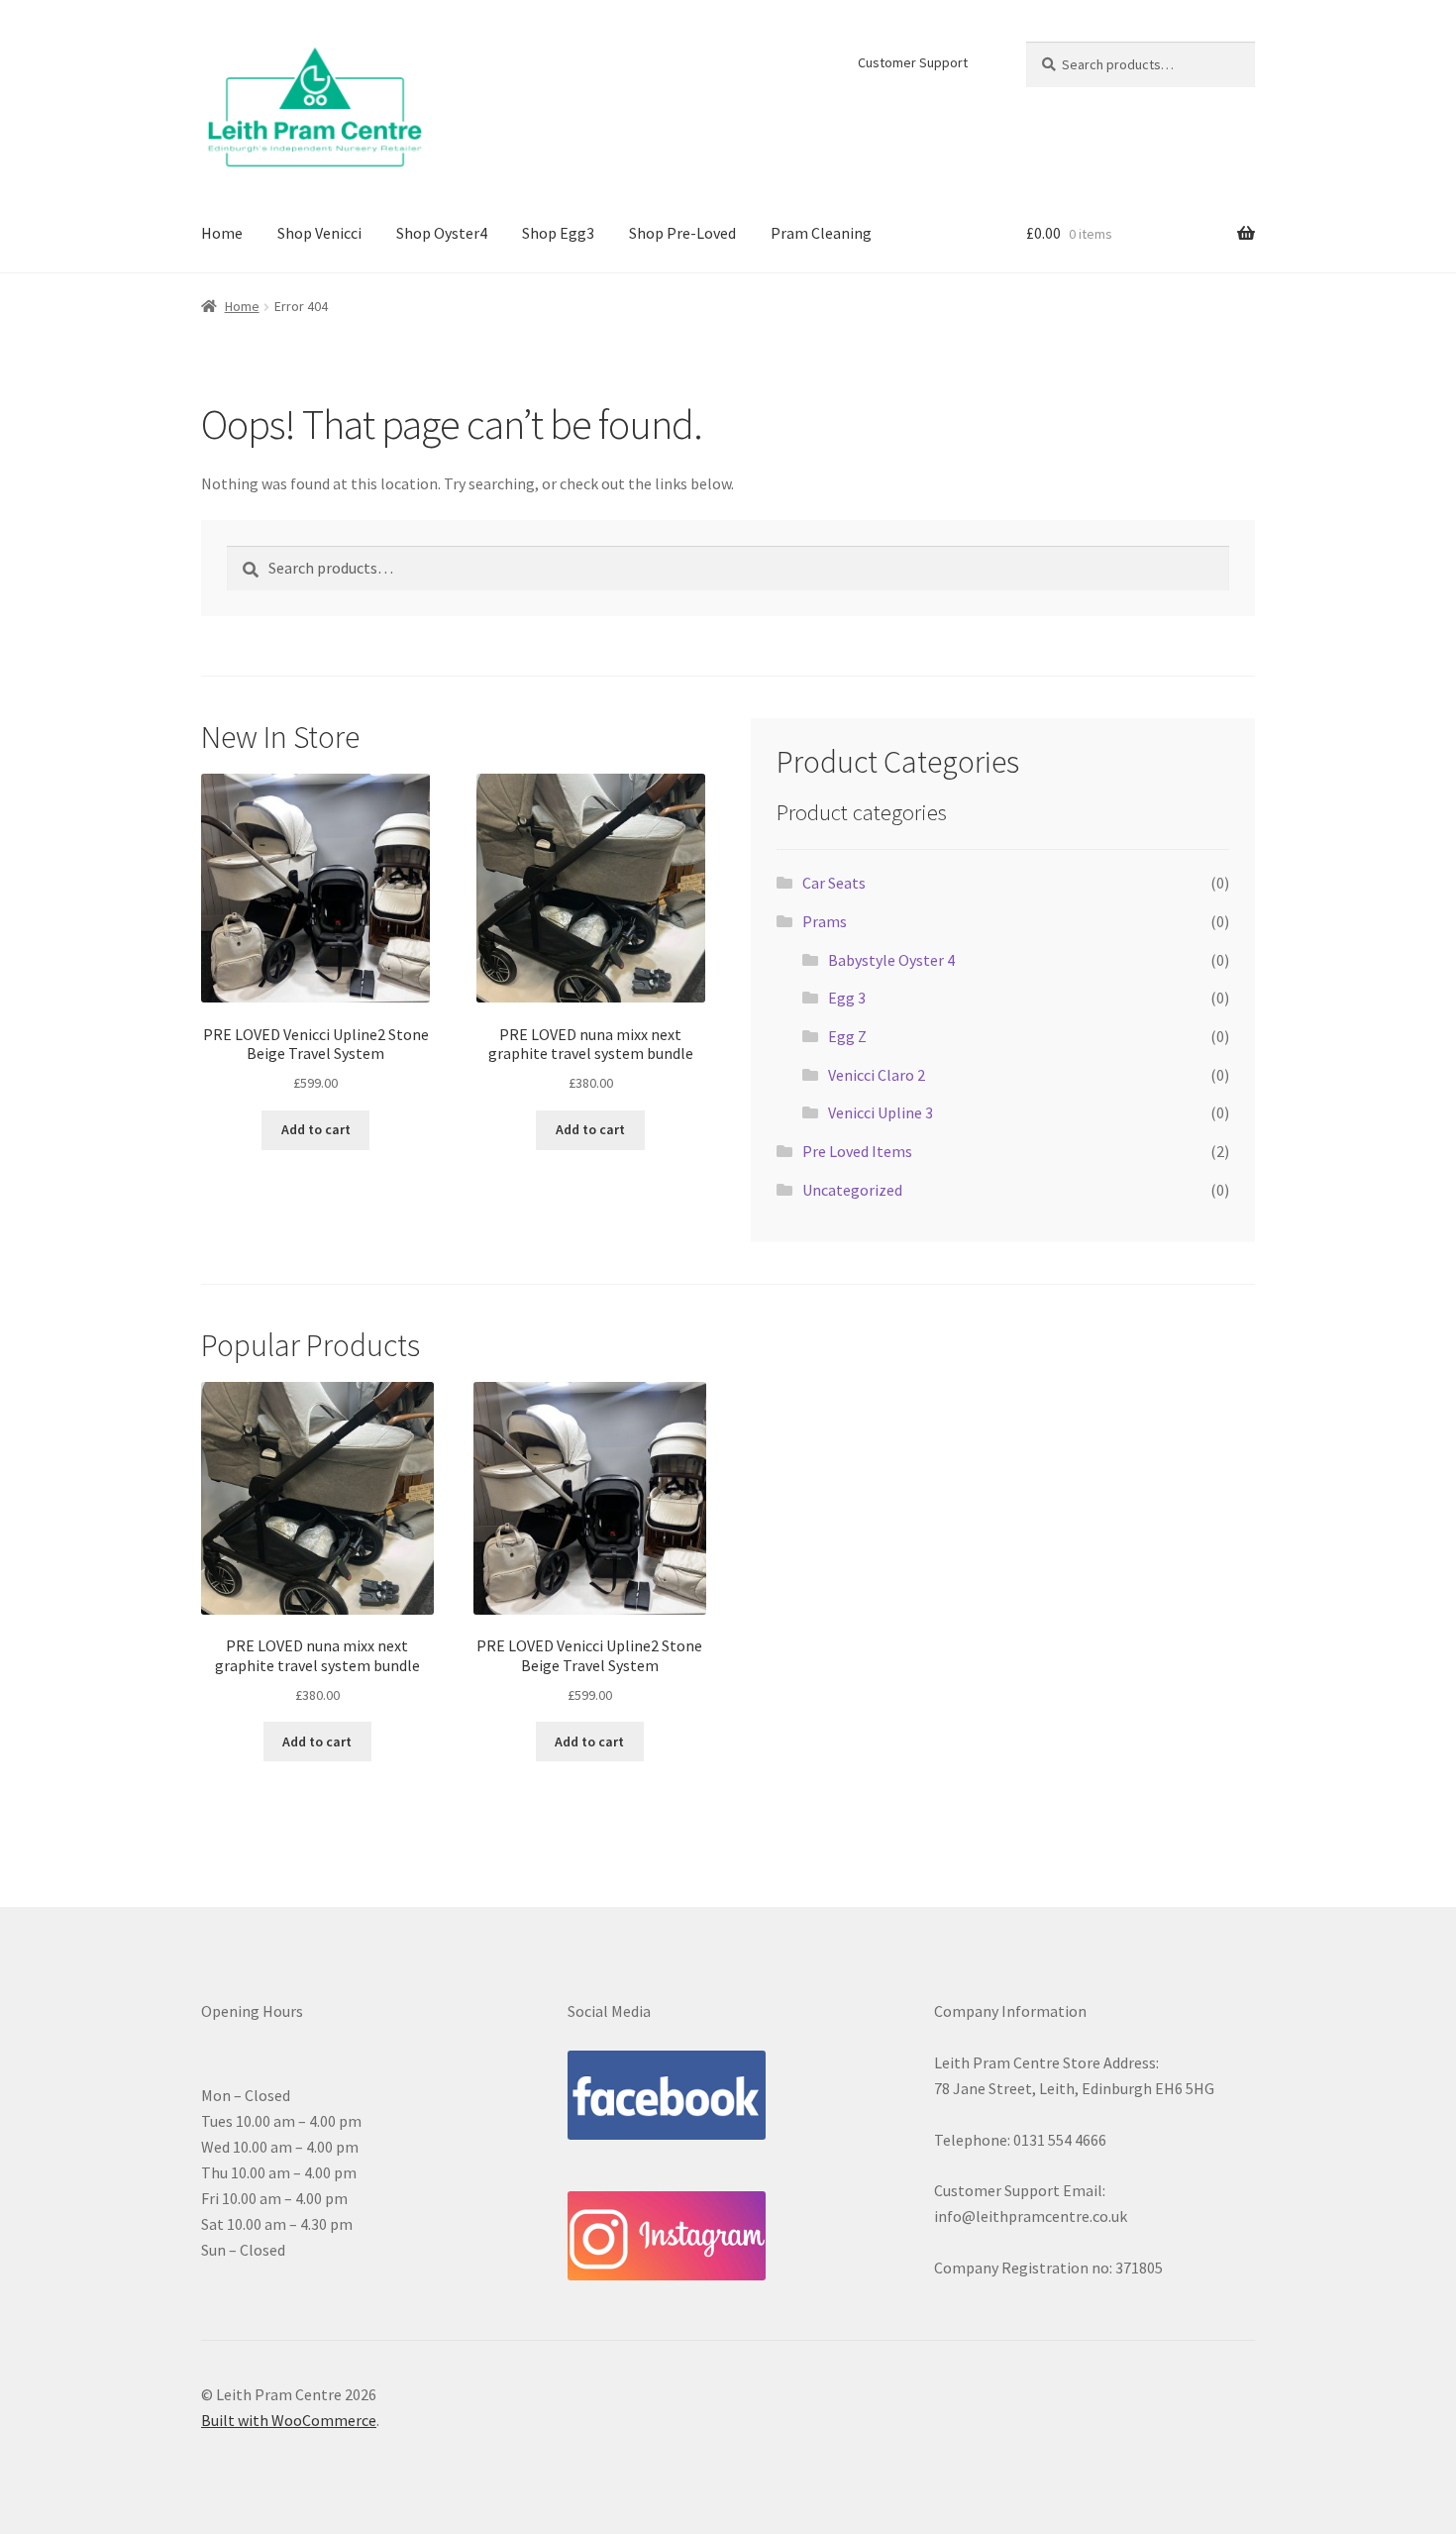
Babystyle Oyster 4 (891, 960)
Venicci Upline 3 (881, 1112)
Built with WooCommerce (289, 2420)
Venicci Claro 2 (877, 1075)
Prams (825, 921)
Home (222, 233)
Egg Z (847, 1036)
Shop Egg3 (558, 233)
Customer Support (913, 62)
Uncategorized (852, 1190)
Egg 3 (847, 998)
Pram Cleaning (821, 233)
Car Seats (834, 883)
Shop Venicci (319, 233)
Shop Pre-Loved (682, 233)
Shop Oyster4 (442, 233)
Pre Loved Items (857, 1151)
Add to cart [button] (316, 1129)
